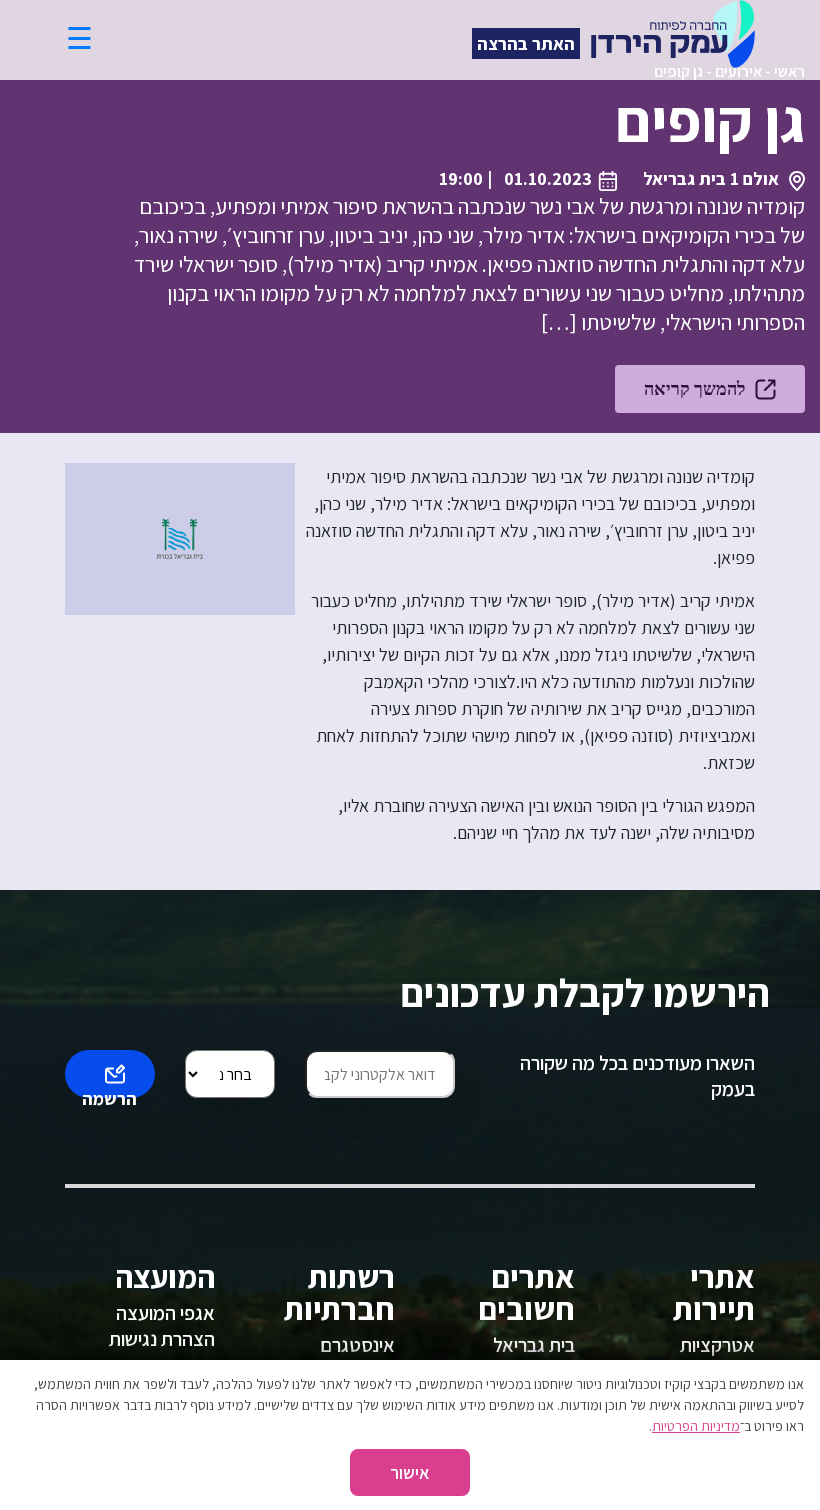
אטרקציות (717, 1345)
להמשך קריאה (694, 388)
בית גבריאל (534, 1345)
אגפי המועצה (165, 1313)
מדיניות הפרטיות (696, 1426)
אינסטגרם (357, 1345)
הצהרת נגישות (162, 1339)
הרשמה (109, 1092)
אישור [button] (410, 1472)
